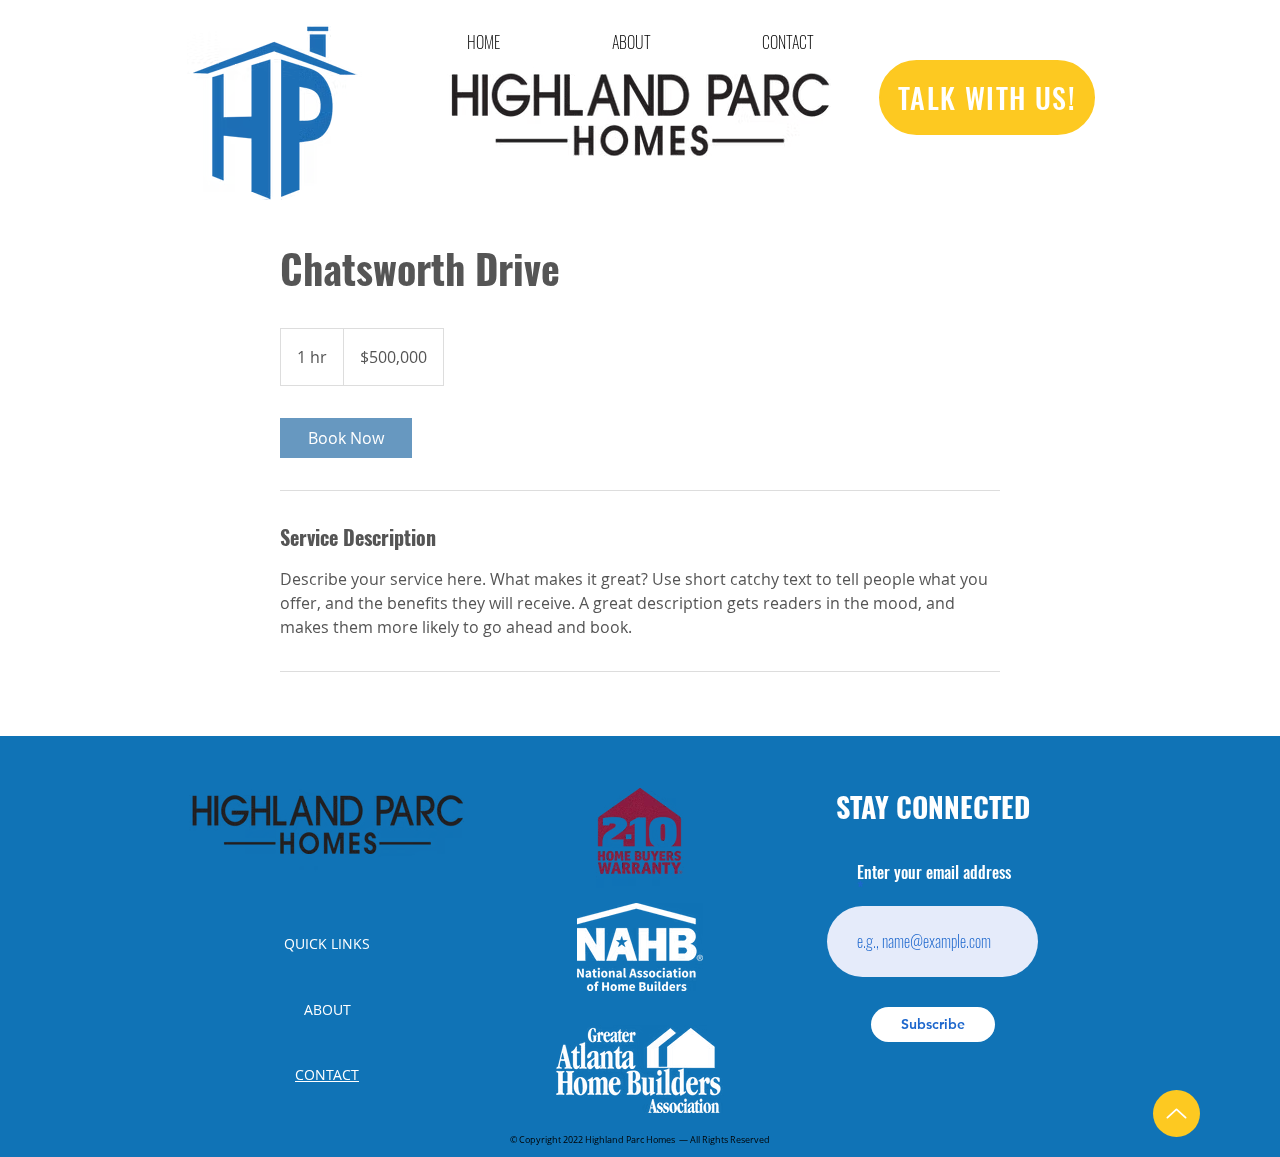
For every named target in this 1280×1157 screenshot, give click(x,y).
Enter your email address (934, 874)
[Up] (1176, 1113)
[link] (346, 438)
